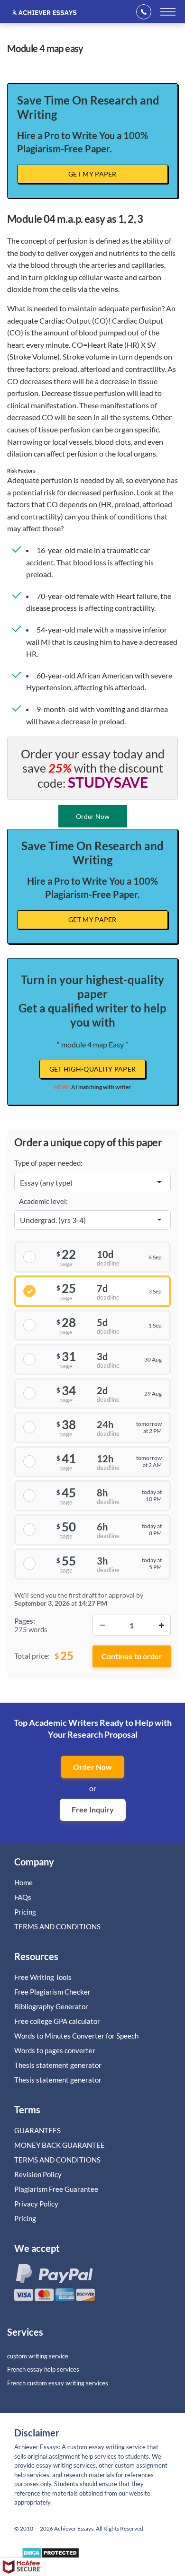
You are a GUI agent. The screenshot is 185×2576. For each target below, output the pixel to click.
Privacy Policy (36, 2204)
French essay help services (43, 2369)
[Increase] (161, 1625)
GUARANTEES (37, 2130)
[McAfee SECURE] (22, 2567)
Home (23, 1882)
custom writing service (38, 2356)
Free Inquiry (93, 1809)
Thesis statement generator (58, 2065)
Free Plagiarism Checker (52, 1992)
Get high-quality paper (93, 1069)
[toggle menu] (168, 12)
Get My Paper (92, 174)
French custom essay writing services (58, 2383)
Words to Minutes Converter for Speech (76, 2036)
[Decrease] (102, 1625)
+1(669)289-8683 (147, 12)
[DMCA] (51, 2555)
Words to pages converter (55, 2050)
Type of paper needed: (48, 1163)
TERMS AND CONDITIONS (58, 1926)
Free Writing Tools (43, 1977)
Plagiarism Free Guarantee (56, 2189)
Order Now (92, 1767)
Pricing (25, 1912)
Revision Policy (38, 2174)
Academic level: (43, 1201)
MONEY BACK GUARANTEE (60, 2145)
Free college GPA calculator (57, 2021)
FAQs (23, 1897)
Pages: (25, 1621)
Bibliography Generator (51, 2006)
